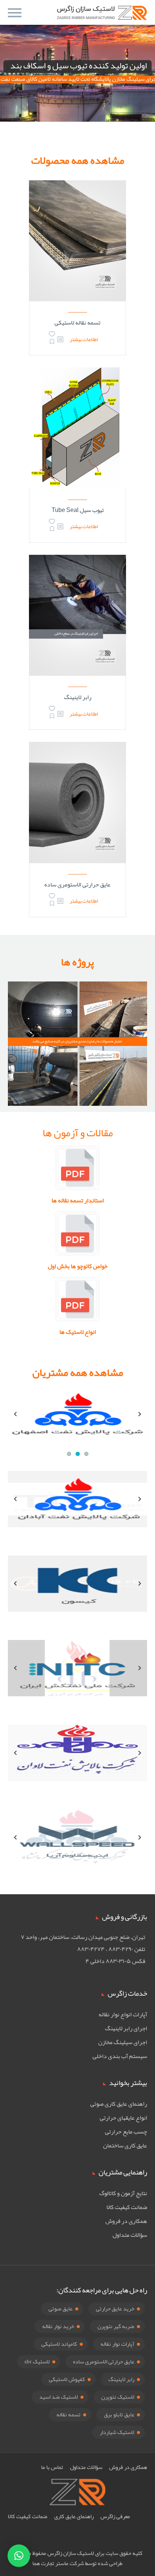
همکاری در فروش (126, 2221)
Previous (15, 1421)
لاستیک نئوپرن (118, 2397)
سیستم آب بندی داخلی (120, 2056)
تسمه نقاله (68, 2414)
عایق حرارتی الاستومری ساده (77, 885)
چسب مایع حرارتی (126, 2132)
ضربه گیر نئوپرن (116, 2326)
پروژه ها (77, 962)
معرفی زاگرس (115, 2516)
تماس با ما (52, 2467)
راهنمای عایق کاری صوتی (119, 2104)
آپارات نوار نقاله (117, 2344)
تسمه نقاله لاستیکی (77, 323)
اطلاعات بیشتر (84, 339)
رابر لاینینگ (78, 697)
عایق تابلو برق (119, 2414)
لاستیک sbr (37, 2362)
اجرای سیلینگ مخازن (123, 2042)
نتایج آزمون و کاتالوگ (123, 2193)
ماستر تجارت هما (50, 2563)
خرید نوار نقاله (58, 2326)
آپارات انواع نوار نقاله (123, 2014)
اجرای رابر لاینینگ (126, 2028)
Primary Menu (15, 13)
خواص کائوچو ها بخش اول (78, 1266)
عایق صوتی (61, 2309)
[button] (19, 2556)
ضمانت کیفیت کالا (127, 2207)
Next (142, 1421)
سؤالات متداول (130, 2235)
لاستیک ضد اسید (59, 2397)
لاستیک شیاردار (117, 2432)
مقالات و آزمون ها (78, 1133)
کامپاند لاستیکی (59, 2344)
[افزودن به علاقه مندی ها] (52, 339)
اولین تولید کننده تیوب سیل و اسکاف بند (78, 66)
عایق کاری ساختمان (125, 2146)
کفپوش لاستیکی (67, 2379)
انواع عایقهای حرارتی (123, 2118)
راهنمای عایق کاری (74, 2516)
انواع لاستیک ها (78, 1332)
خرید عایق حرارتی (115, 2309)
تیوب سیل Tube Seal (78, 510)
